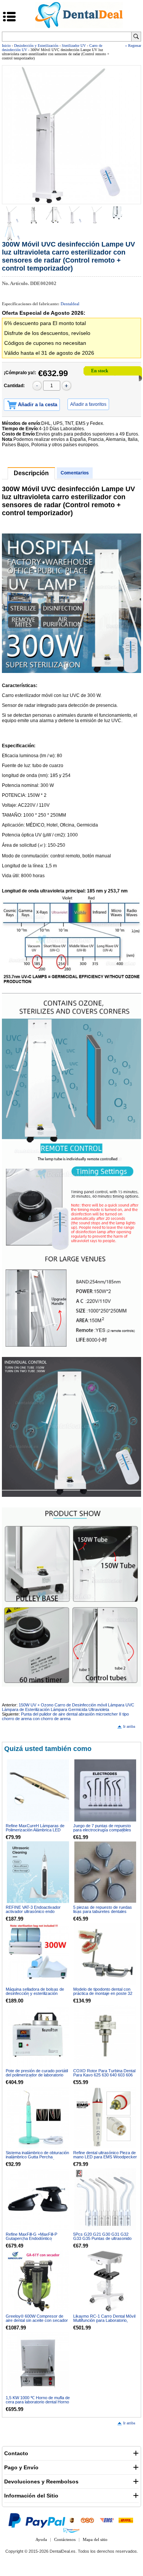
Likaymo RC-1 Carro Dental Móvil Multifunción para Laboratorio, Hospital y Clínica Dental (104, 2320)
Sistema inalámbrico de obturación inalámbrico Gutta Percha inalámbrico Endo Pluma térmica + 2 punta (37, 2159)
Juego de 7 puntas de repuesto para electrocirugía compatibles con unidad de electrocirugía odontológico (102, 1832)
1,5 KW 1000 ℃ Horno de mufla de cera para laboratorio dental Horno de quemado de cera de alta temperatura (38, 2404)
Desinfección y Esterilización (36, 46)
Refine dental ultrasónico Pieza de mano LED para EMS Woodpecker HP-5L (105, 2157)
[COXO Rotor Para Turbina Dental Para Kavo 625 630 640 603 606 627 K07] (105, 2036)
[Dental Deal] (79, 27)
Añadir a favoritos (88, 404)
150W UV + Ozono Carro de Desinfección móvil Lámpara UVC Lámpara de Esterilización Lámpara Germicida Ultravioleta (68, 1707)
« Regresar (133, 46)
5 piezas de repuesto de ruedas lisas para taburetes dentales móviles (103, 1911)
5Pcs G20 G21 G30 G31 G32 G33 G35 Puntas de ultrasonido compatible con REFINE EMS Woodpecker (102, 2240)
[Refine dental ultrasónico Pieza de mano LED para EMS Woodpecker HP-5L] (105, 2117)
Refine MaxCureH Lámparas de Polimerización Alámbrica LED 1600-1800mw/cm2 (35, 1830)
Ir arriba (129, 1726)
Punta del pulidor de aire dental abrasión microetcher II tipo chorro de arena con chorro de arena (65, 1716)
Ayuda (41, 2539)
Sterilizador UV (74, 46)
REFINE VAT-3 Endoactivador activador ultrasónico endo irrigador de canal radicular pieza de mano (36, 1914)
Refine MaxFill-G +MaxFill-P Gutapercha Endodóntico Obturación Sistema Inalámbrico (35, 2238)
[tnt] (87, 2520)
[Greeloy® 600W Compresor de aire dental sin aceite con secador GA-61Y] (38, 2281)
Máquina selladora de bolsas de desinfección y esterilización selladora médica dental (35, 1993)
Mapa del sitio (95, 2539)
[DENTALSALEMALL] (71, 2530)
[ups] (72, 2520)
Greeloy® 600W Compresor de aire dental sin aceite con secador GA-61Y (37, 2320)
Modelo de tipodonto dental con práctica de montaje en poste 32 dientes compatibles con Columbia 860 (105, 1995)
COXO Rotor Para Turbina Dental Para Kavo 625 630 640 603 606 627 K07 (104, 2075)
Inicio (6, 46)
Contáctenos (65, 2539)
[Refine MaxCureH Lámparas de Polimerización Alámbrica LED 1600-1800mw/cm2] (38, 1790)
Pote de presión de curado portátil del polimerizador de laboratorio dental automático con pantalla (37, 2075)
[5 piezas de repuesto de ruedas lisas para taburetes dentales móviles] (105, 1872)
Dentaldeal (70, 304)
